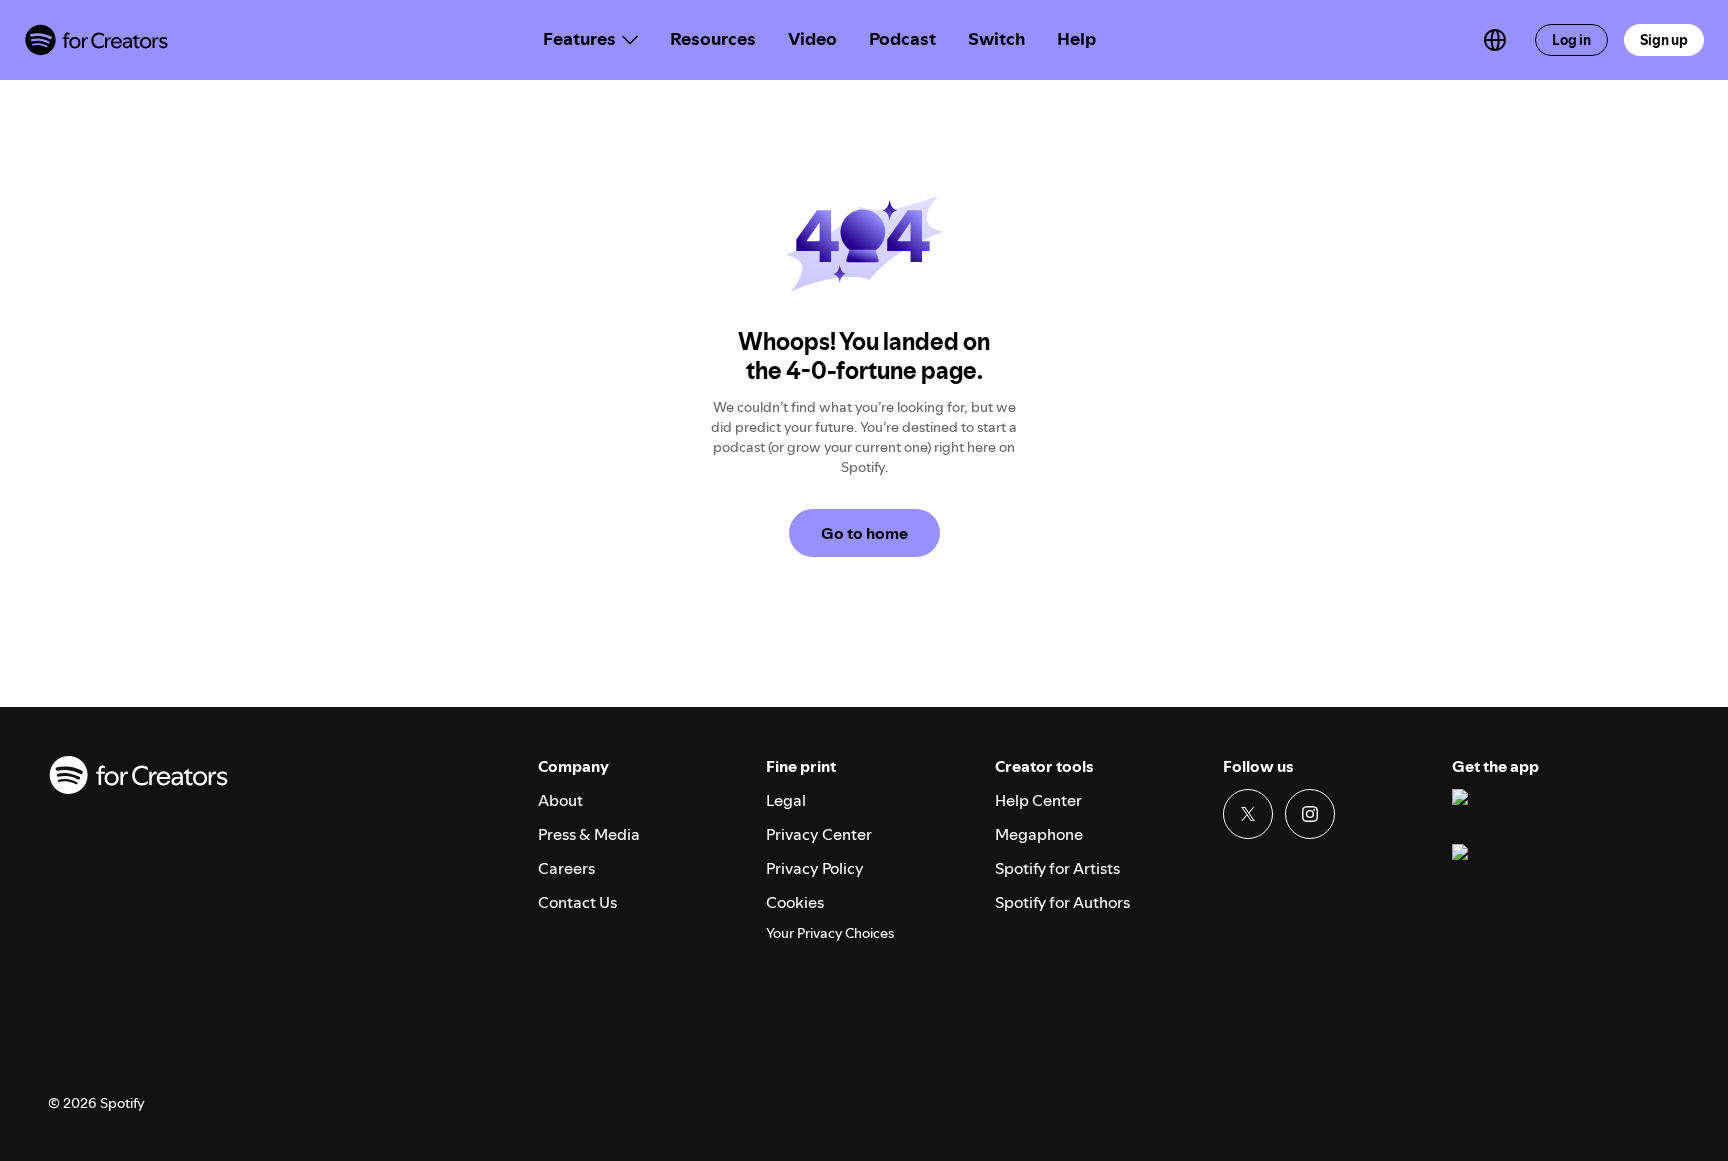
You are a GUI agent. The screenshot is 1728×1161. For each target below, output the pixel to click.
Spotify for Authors (1062, 902)
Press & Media (589, 834)
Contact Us (577, 902)
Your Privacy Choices (830, 933)
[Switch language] (1495, 40)
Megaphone (1039, 834)
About (560, 800)
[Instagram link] (1310, 814)
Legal (786, 800)
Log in (1571, 40)
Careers (566, 868)
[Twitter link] (1248, 814)
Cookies (795, 902)
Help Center (1038, 800)
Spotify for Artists (1057, 868)
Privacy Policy (815, 868)
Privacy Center (819, 834)
